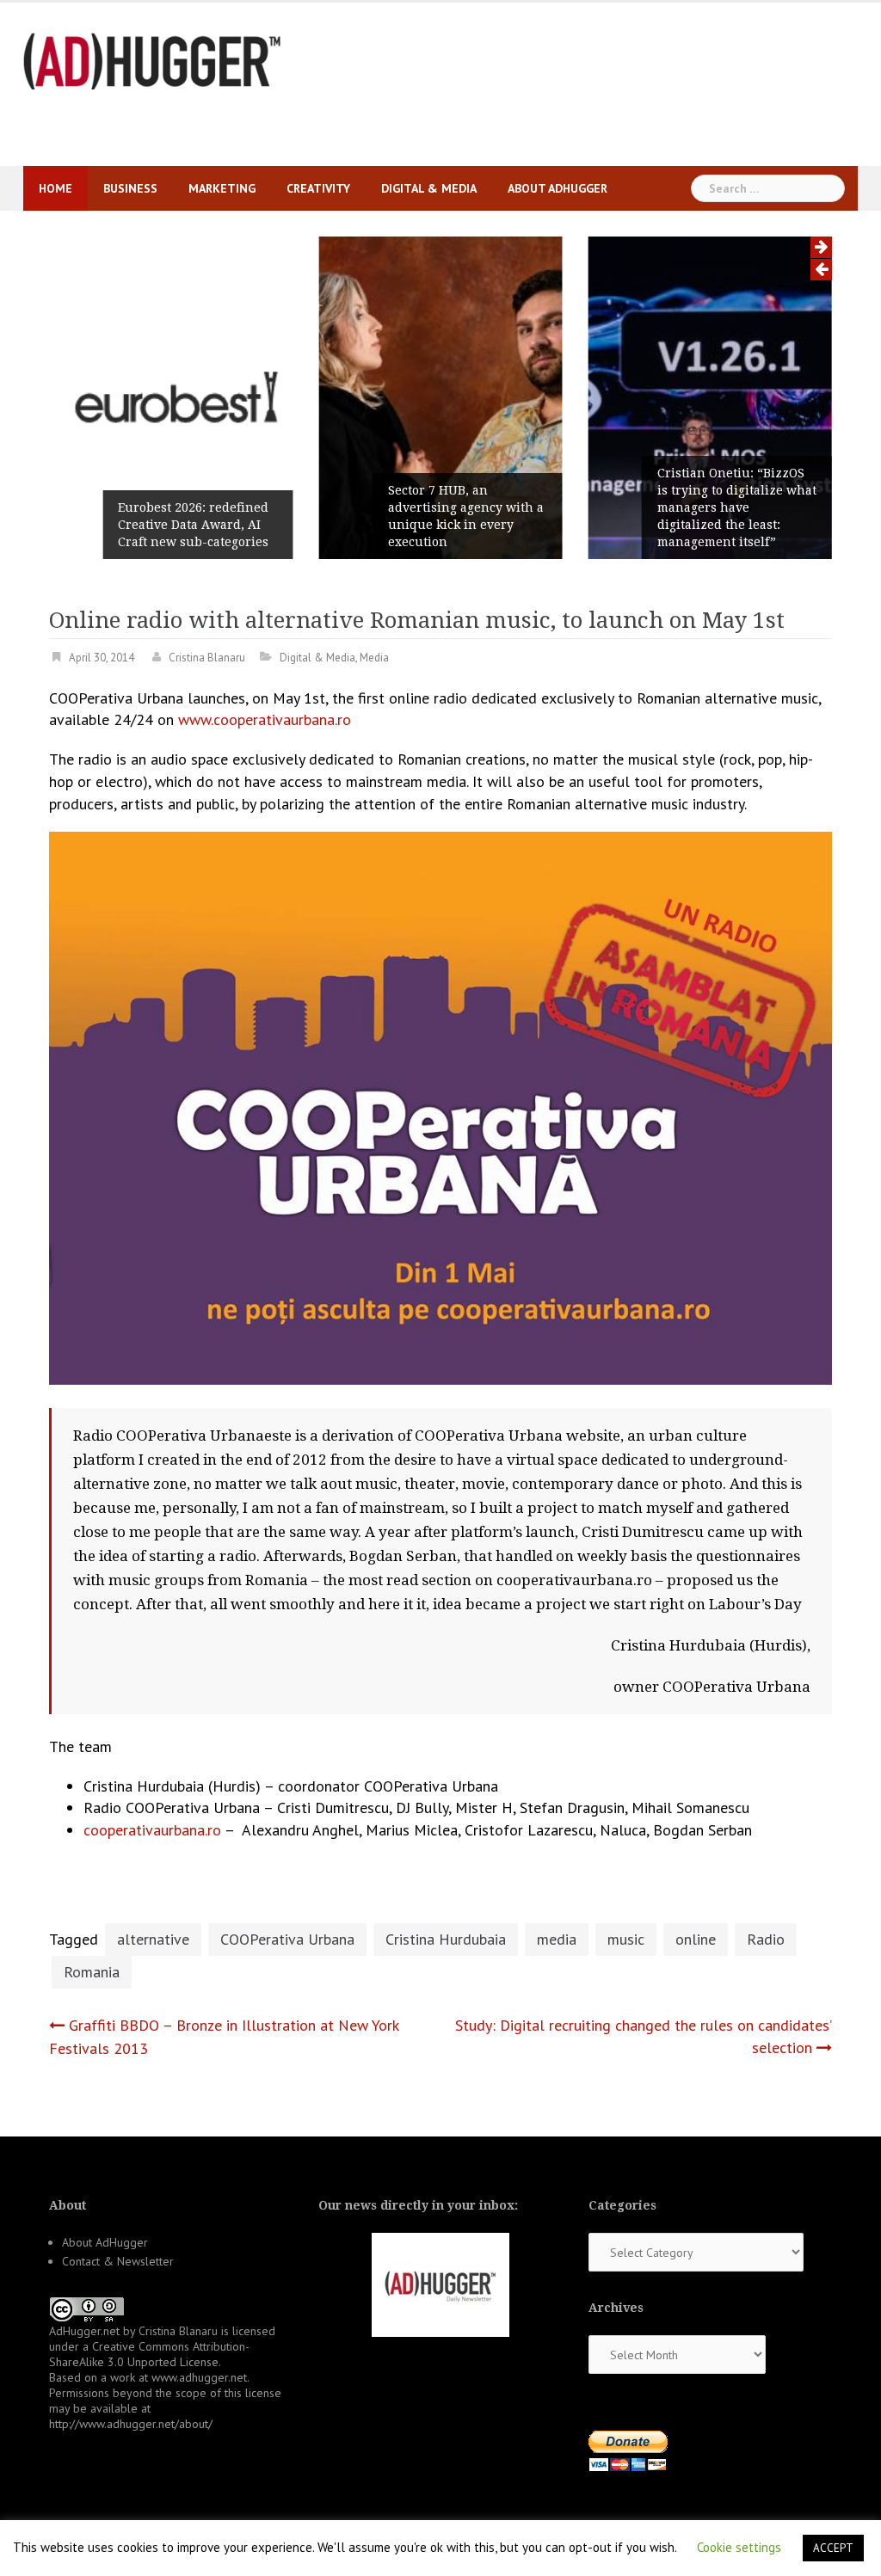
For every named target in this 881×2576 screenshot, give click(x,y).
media (557, 1939)
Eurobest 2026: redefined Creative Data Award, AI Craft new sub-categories (193, 525)
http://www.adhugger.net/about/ (131, 2424)
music (626, 1939)
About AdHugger (558, 188)
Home (55, 188)
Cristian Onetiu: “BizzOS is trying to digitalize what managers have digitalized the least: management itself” (737, 507)
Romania (92, 1972)
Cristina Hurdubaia (446, 1939)
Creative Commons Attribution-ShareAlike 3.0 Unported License (149, 2354)
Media (374, 658)
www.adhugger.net (199, 2377)
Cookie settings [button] (739, 2547)
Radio (766, 1939)
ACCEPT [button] (833, 2548)
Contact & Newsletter (118, 2261)
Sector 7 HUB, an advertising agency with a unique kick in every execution (466, 516)
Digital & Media (429, 188)
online (696, 1939)
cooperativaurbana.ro (152, 1830)
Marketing (222, 188)
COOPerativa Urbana (287, 1939)
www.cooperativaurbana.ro (265, 719)
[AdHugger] (152, 60)
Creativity (318, 188)
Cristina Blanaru (207, 658)
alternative (153, 1939)
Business (130, 188)
